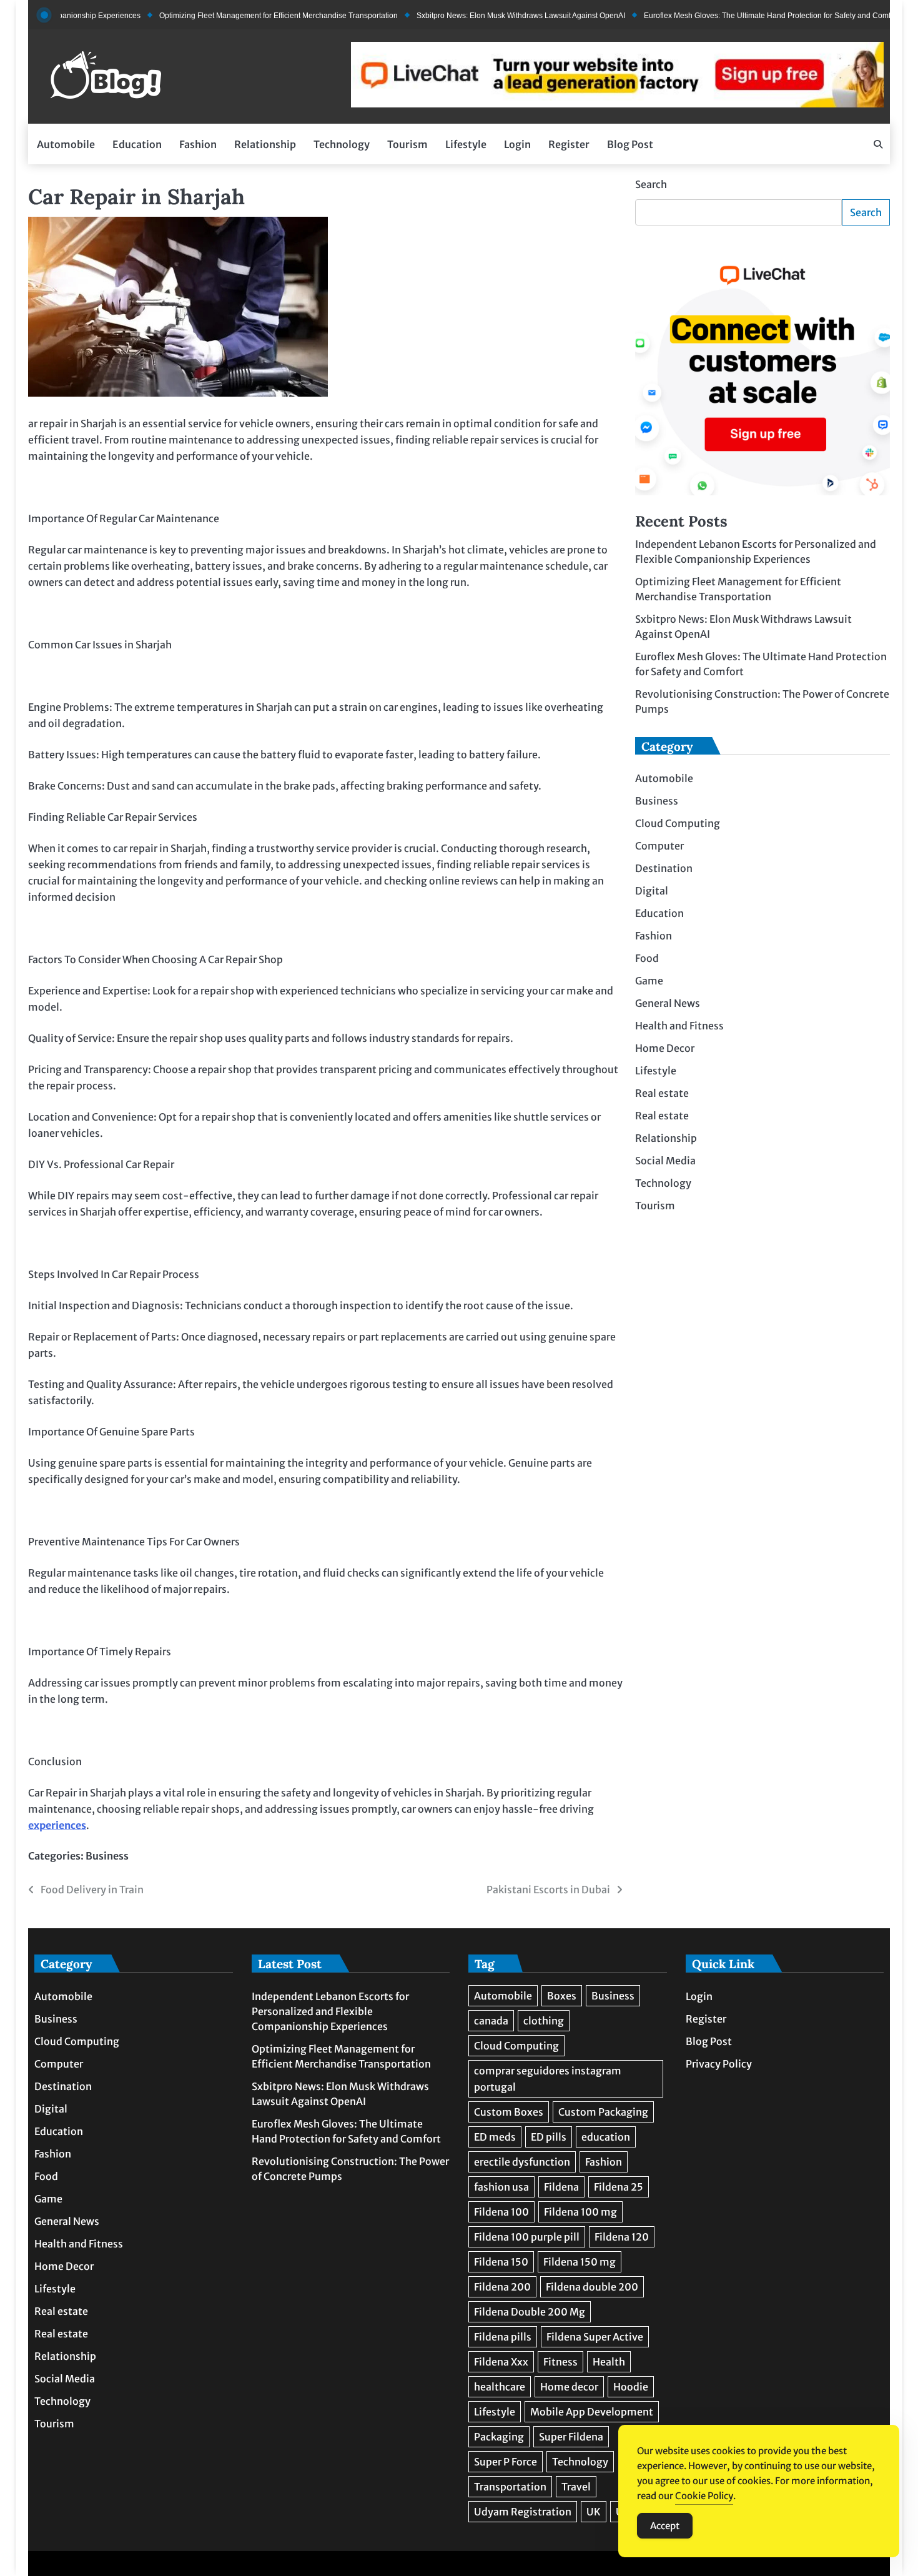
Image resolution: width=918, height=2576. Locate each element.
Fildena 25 (619, 2187)
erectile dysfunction (522, 2162)
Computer (659, 846)
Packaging (499, 2437)
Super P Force (506, 2462)
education (606, 2137)
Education (137, 144)
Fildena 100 (501, 2212)
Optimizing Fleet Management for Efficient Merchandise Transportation (236, 16)
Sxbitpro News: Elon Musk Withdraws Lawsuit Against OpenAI (478, 16)
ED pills (549, 2137)
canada (491, 2021)
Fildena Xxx (501, 2362)
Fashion (198, 144)
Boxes (562, 1996)
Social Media (665, 1161)
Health (609, 2362)
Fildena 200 (502, 2287)
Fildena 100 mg (580, 2212)
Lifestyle (466, 144)
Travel (576, 2487)
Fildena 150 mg (580, 2262)
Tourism (407, 144)
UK (594, 2512)
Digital (652, 891)
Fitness (560, 2362)
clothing (544, 2021)
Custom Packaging (603, 2112)
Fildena (561, 2187)
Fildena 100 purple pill (527, 2237)
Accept (665, 2526)
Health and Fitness (679, 1026)
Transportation (510, 2487)
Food (647, 959)
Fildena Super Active (595, 2337)
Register (569, 144)
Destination (664, 869)
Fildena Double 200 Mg (530, 2312)
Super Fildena (571, 2437)
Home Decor (665, 1049)
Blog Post (630, 144)
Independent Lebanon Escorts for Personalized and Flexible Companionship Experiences (330, 2011)
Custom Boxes (509, 2112)
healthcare (500, 2387)
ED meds (495, 2137)
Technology (342, 144)
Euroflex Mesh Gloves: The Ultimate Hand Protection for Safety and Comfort (729, 16)
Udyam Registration (523, 2512)
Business (107, 1856)
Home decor (569, 2387)
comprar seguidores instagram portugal (548, 2079)
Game (649, 981)
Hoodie (631, 2387)
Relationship (265, 144)
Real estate (662, 1094)
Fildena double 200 (592, 2287)
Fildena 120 (622, 2237)
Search (651, 184)
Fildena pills (503, 2337)
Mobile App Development (592, 2412)
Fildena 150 (501, 2262)
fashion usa (501, 2187)
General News (668, 1004)
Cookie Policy (704, 2496)
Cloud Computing (678, 824)
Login (517, 144)
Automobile (66, 144)
